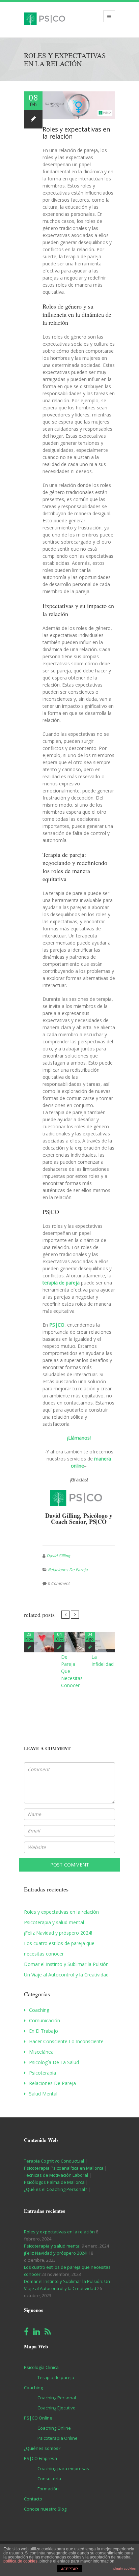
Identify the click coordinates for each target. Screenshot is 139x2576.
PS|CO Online (38, 2418)
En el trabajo (44, 2031)
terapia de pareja (61, 1283)
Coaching (39, 2010)
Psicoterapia (43, 2073)
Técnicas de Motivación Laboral (57, 2175)
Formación (48, 2489)
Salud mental (43, 2094)
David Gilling (58, 1556)
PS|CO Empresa (40, 2458)
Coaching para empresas (63, 2468)
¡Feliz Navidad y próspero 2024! (58, 1933)
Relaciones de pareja (68, 1570)
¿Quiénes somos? (42, 2448)
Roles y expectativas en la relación (61, 1912)
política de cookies (20, 2561)
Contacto (33, 2499)
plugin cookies (124, 2568)
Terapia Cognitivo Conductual (54, 2161)
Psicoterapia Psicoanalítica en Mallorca (64, 2168)
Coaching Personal (57, 2398)
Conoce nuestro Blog (45, 2509)
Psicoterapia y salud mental (54, 1922)
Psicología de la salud (54, 2062)
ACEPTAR (69, 2569)
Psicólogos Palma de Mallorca (55, 2182)
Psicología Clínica (41, 2367)
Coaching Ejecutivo (57, 2408)
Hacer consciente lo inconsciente (66, 2041)
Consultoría (49, 2479)
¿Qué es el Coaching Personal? (55, 2189)
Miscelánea (41, 2052)
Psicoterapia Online (58, 2438)
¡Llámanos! (79, 1438)
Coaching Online (54, 2428)
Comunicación (45, 2020)
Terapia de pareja (56, 2377)
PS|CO (57, 1325)
